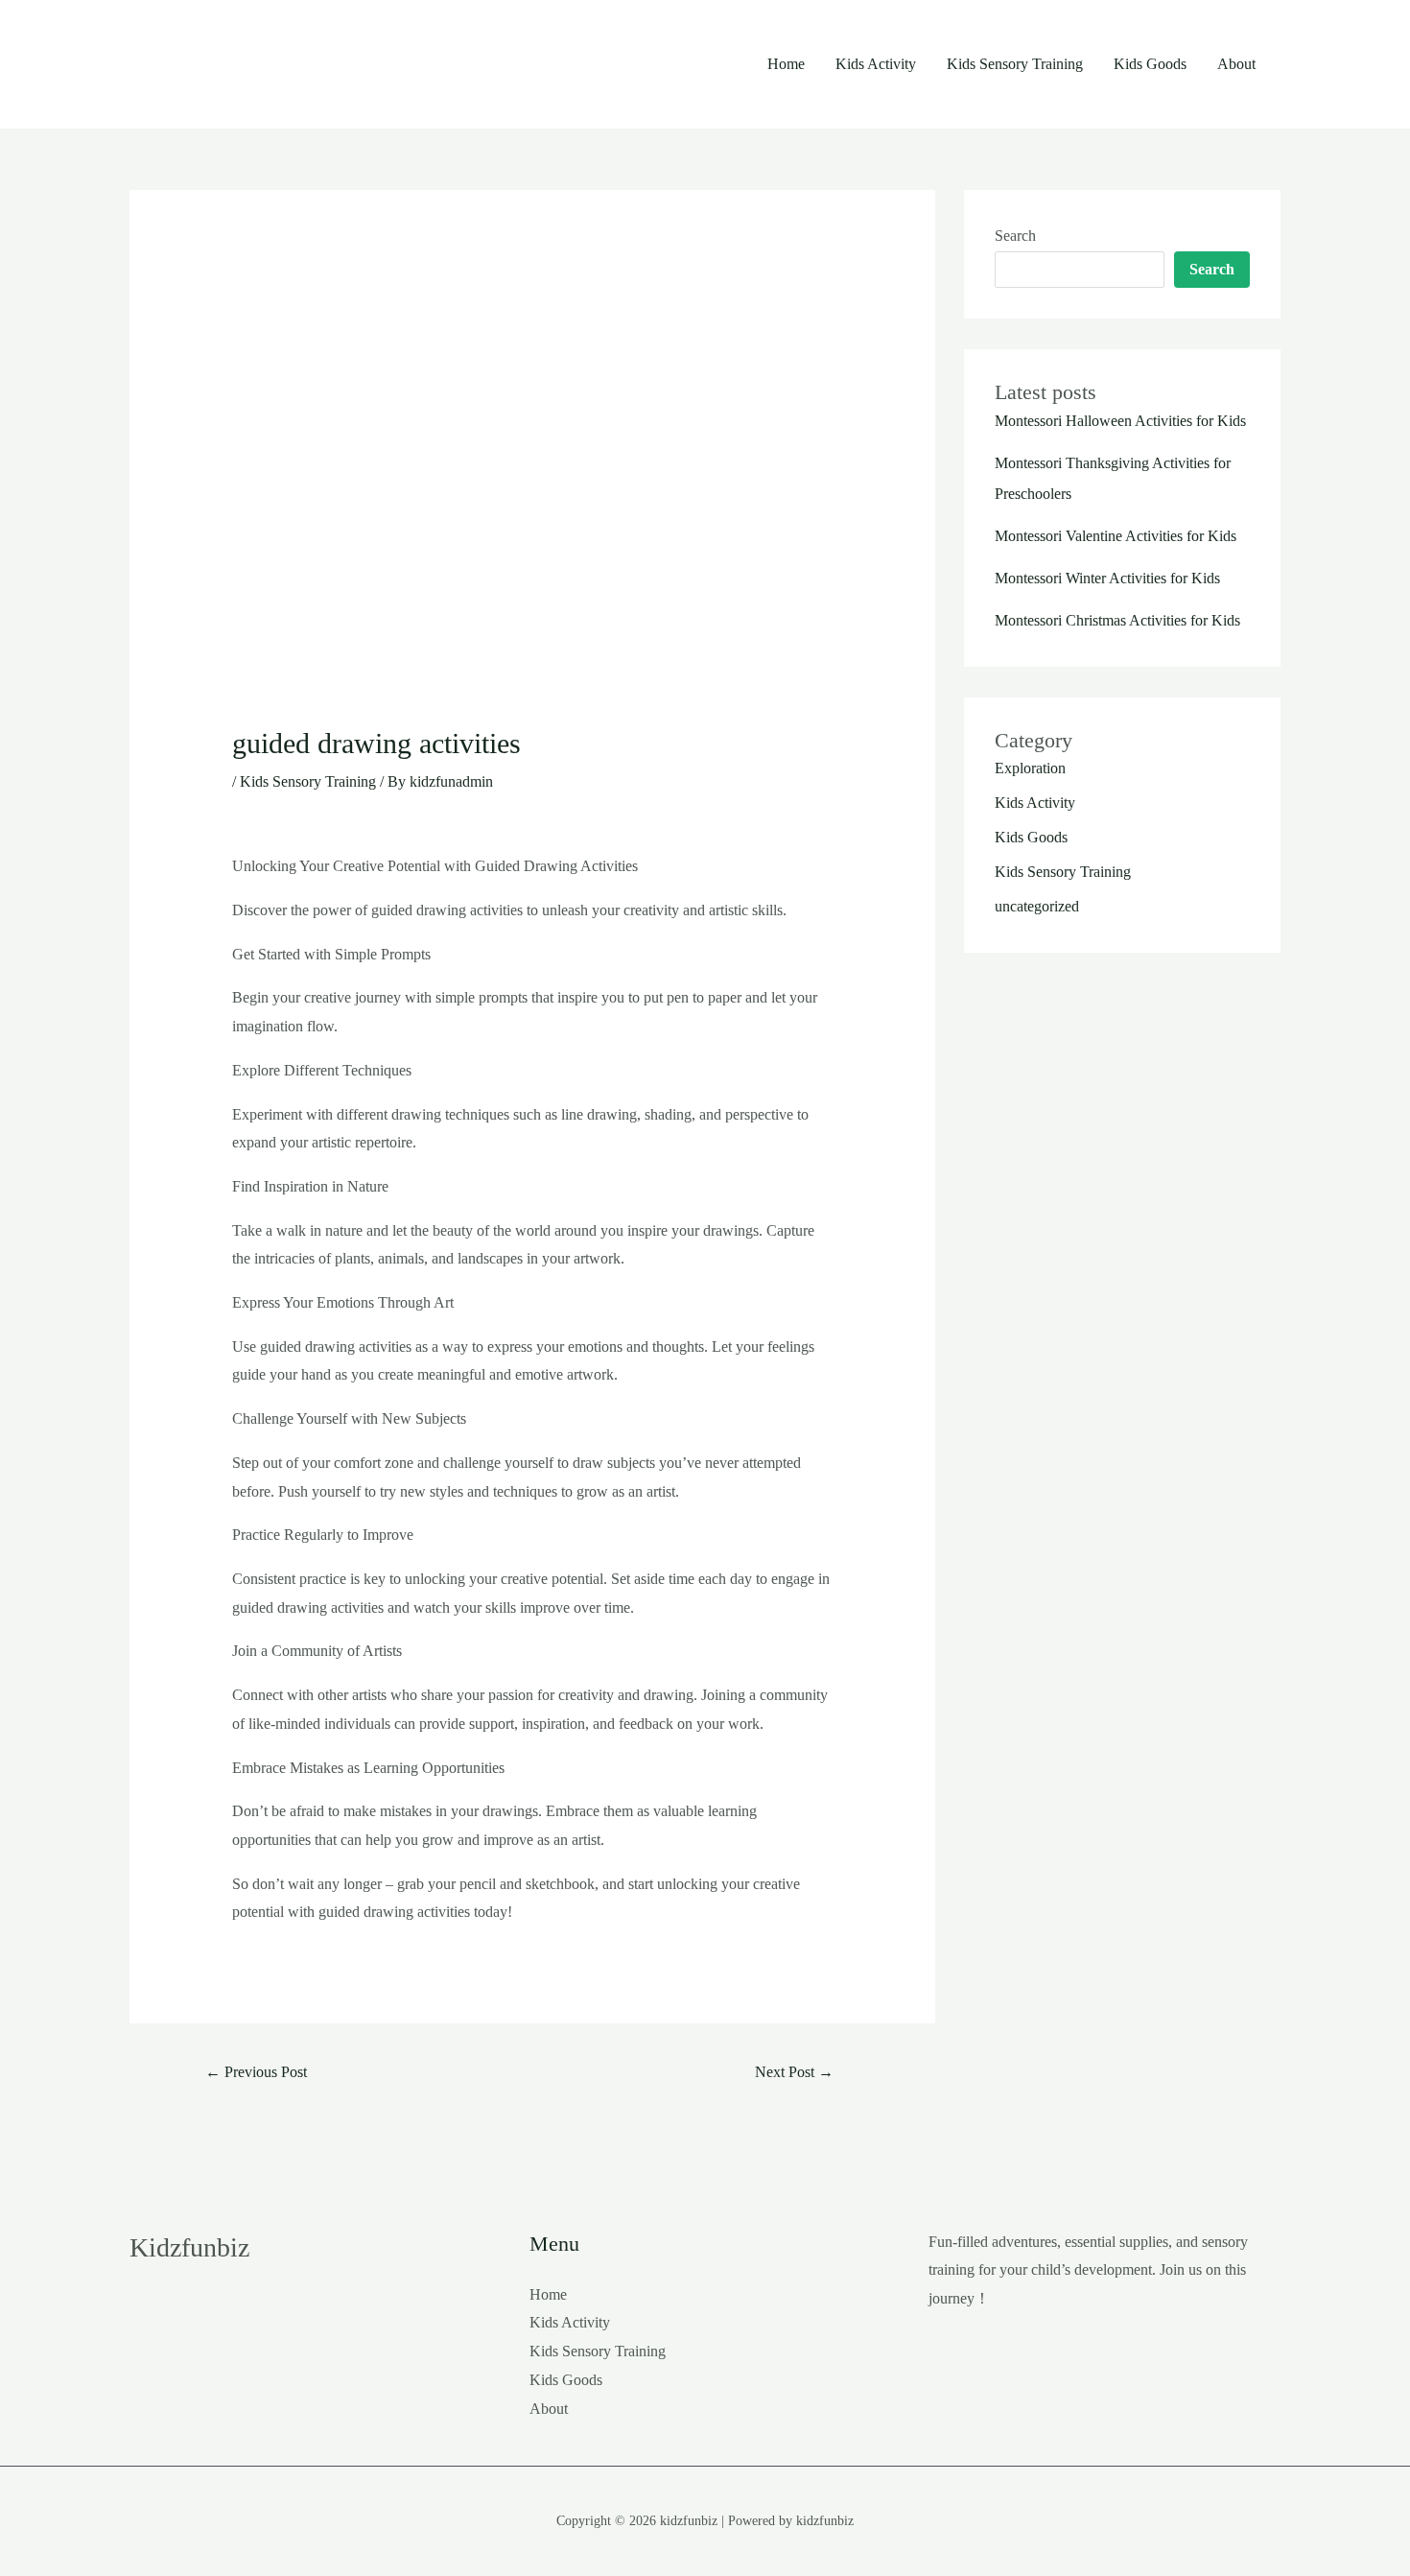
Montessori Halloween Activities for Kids (1120, 421)
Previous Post (256, 2072)
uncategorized (1037, 906)
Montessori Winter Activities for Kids (1107, 578)
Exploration (1030, 768)
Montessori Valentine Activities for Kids (1116, 536)
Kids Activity (876, 64)
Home (786, 64)
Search (1015, 236)
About (1236, 64)
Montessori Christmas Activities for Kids (1117, 620)
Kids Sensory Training (1015, 64)
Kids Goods (1150, 64)
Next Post (794, 2072)
